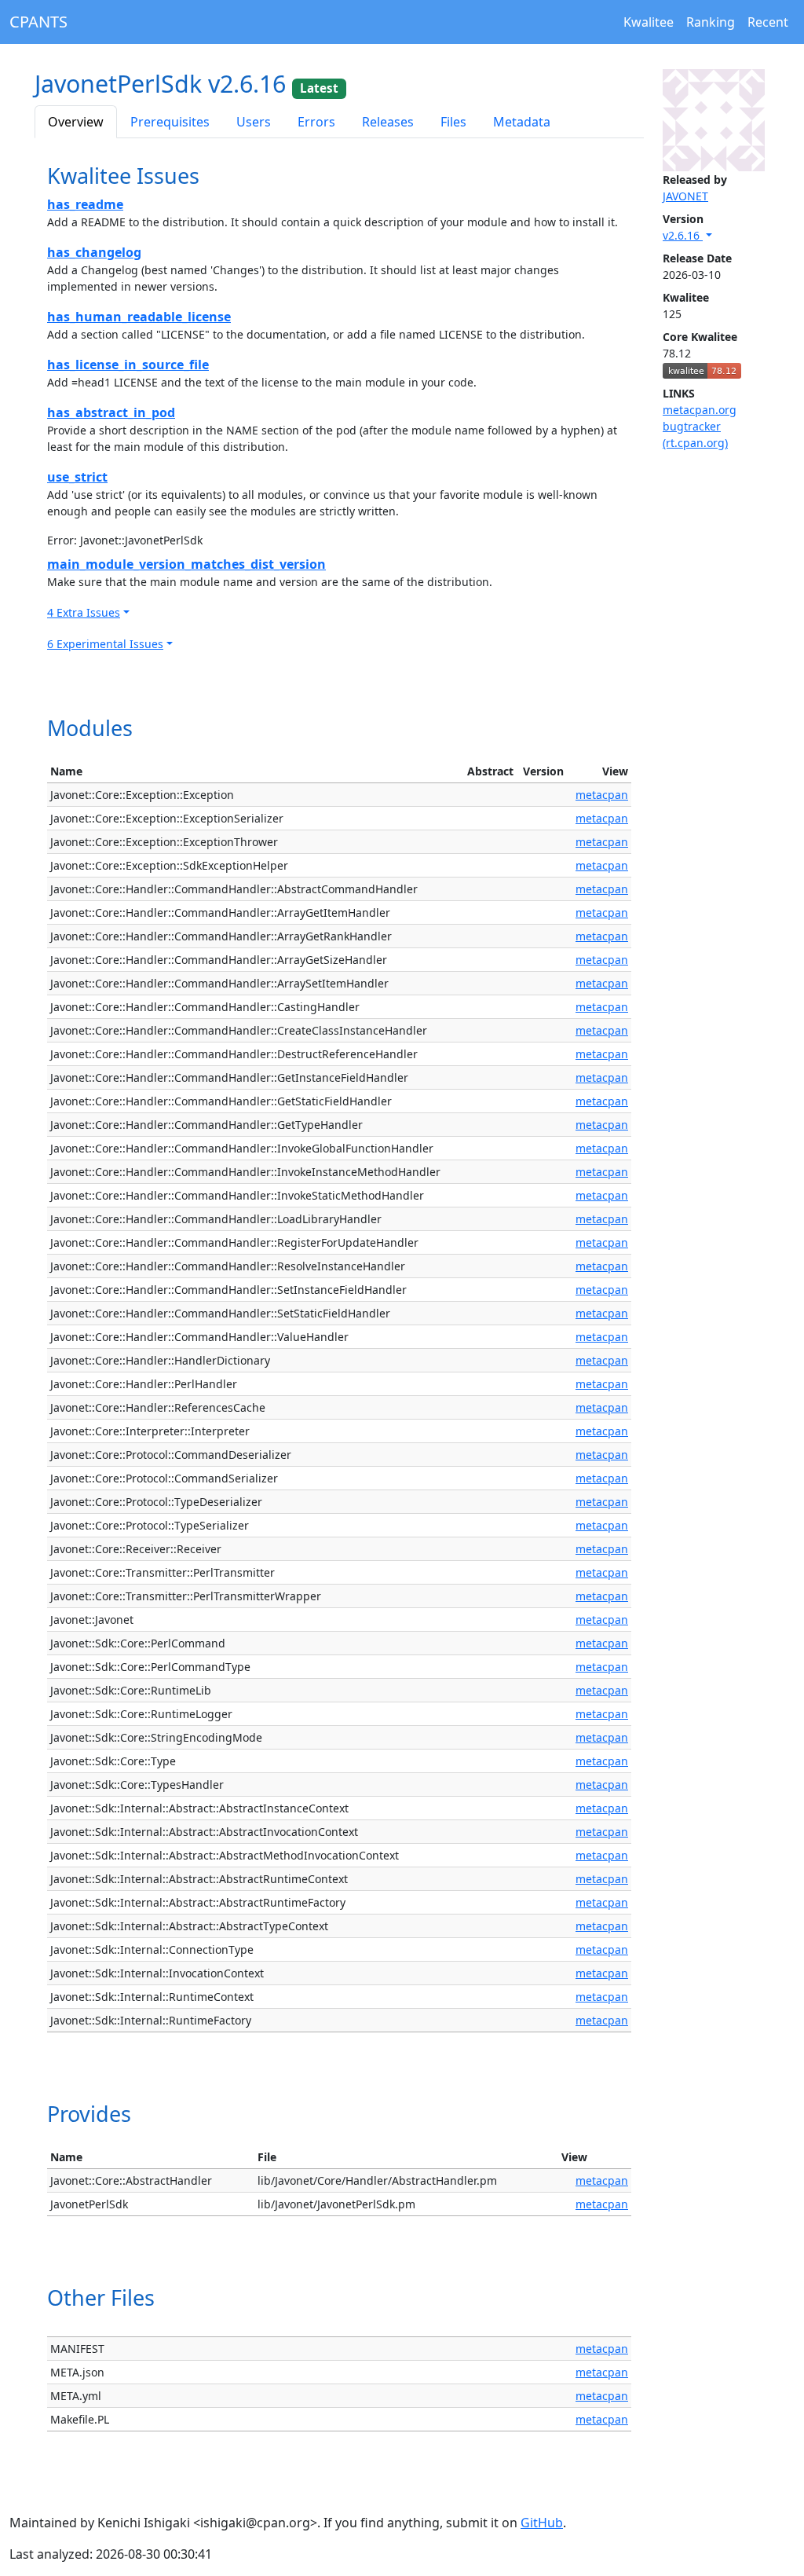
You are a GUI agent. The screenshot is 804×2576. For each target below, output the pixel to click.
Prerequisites (170, 122)
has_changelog (94, 252)
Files (453, 122)
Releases (388, 122)
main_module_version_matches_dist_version (186, 564)
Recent (768, 22)
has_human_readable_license (139, 317)
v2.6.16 (683, 235)
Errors (316, 122)
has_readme (85, 204)
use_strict (77, 477)
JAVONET (685, 196)
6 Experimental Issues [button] (105, 644)
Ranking (711, 22)
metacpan (602, 795)
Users (254, 122)
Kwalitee (649, 22)
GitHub (542, 2523)
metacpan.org (700, 410)
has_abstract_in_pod (111, 412)
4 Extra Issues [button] (84, 612)
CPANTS (38, 22)
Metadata (522, 122)
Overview (76, 122)
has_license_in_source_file (128, 365)
